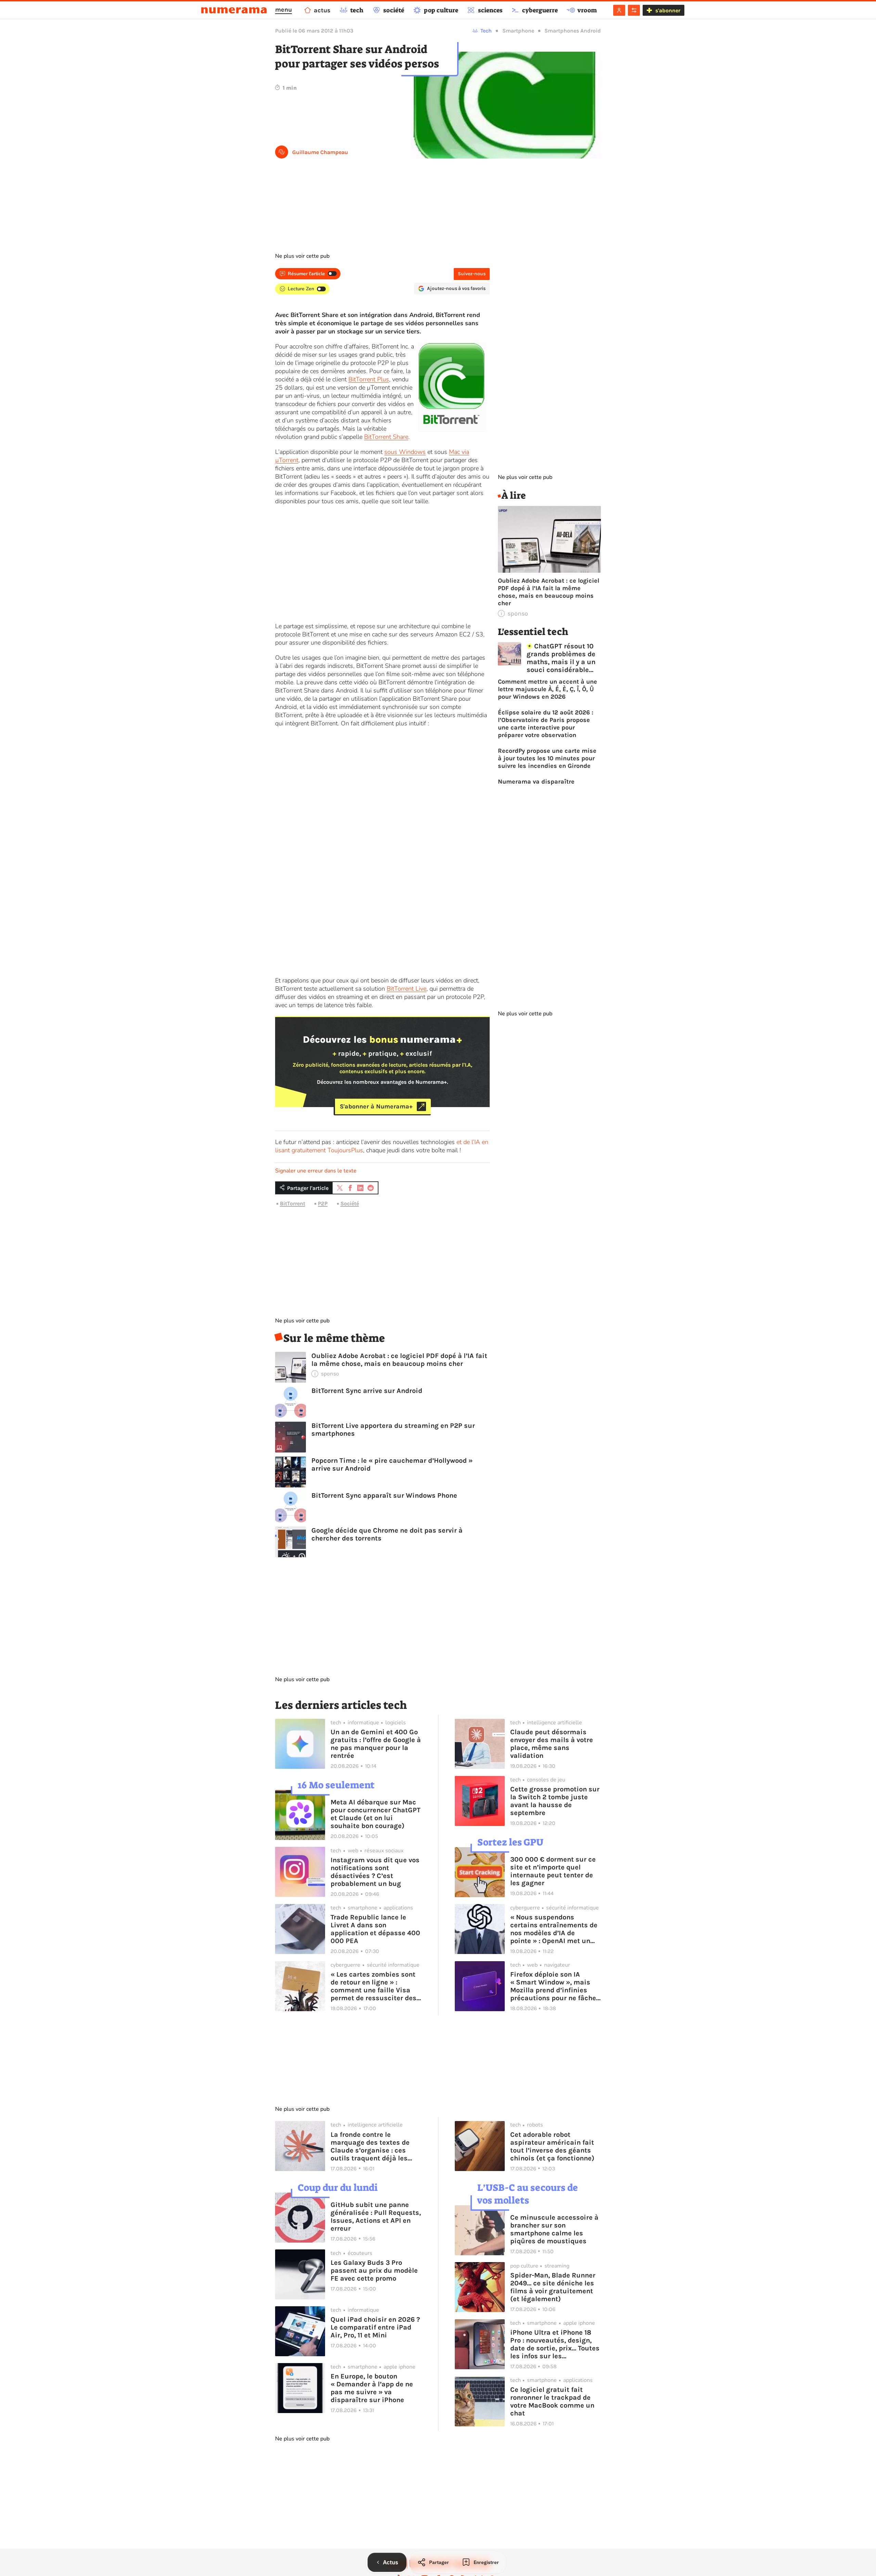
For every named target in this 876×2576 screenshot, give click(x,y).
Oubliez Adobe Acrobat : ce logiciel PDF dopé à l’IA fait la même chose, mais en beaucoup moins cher (399, 1360)
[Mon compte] (619, 10)
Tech (486, 31)
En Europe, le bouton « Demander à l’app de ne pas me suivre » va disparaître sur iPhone (372, 2388)
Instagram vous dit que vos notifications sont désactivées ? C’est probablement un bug (375, 1872)
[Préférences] (634, 10)
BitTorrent (293, 1203)
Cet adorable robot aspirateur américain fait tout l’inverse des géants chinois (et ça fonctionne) (552, 2146)
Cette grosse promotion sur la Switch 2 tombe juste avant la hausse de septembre (555, 1801)
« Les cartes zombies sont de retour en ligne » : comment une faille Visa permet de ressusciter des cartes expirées (373, 1986)
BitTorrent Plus (369, 379)
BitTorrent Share (386, 437)
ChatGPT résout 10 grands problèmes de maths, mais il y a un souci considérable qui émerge (561, 658)
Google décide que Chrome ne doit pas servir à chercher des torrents (387, 1534)
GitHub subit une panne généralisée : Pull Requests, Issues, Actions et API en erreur (376, 2217)
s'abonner (668, 10)
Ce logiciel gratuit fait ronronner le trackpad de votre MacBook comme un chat (552, 2401)
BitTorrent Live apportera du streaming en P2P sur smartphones (393, 1430)
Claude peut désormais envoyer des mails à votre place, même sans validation (552, 1744)
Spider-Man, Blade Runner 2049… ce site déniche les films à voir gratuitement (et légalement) (553, 2287)
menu (284, 10)
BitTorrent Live (407, 989)
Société (350, 1203)
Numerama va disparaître (536, 782)
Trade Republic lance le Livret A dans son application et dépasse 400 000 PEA (375, 1929)
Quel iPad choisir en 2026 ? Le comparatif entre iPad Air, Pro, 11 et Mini (375, 2327)
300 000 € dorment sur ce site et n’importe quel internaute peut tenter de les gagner (553, 1871)
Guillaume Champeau (320, 152)
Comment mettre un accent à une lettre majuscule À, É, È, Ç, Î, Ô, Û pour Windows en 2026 (547, 689)
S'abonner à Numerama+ (376, 1106)
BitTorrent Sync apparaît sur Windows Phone (384, 1495)
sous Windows (405, 452)
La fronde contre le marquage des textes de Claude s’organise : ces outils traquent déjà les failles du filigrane (370, 2146)
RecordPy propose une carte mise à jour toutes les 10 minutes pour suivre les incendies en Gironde (547, 758)
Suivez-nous (472, 274)
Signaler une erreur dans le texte (316, 1171)
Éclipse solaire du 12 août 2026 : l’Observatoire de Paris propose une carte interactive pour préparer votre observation (546, 724)
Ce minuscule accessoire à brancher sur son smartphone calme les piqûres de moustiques (554, 2229)
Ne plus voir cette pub (302, 256)
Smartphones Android (573, 31)
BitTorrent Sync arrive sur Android (367, 1391)
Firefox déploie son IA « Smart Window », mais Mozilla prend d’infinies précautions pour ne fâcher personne (555, 1986)
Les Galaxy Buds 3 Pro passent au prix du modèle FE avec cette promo (374, 2270)
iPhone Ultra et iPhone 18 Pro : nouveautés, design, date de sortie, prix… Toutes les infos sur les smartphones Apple (555, 2344)
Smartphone (518, 31)
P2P (323, 1203)
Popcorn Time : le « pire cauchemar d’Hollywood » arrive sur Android (392, 1464)
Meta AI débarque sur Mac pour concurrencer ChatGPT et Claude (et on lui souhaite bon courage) (376, 1814)
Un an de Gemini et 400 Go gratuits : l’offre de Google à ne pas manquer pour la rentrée (376, 1744)
